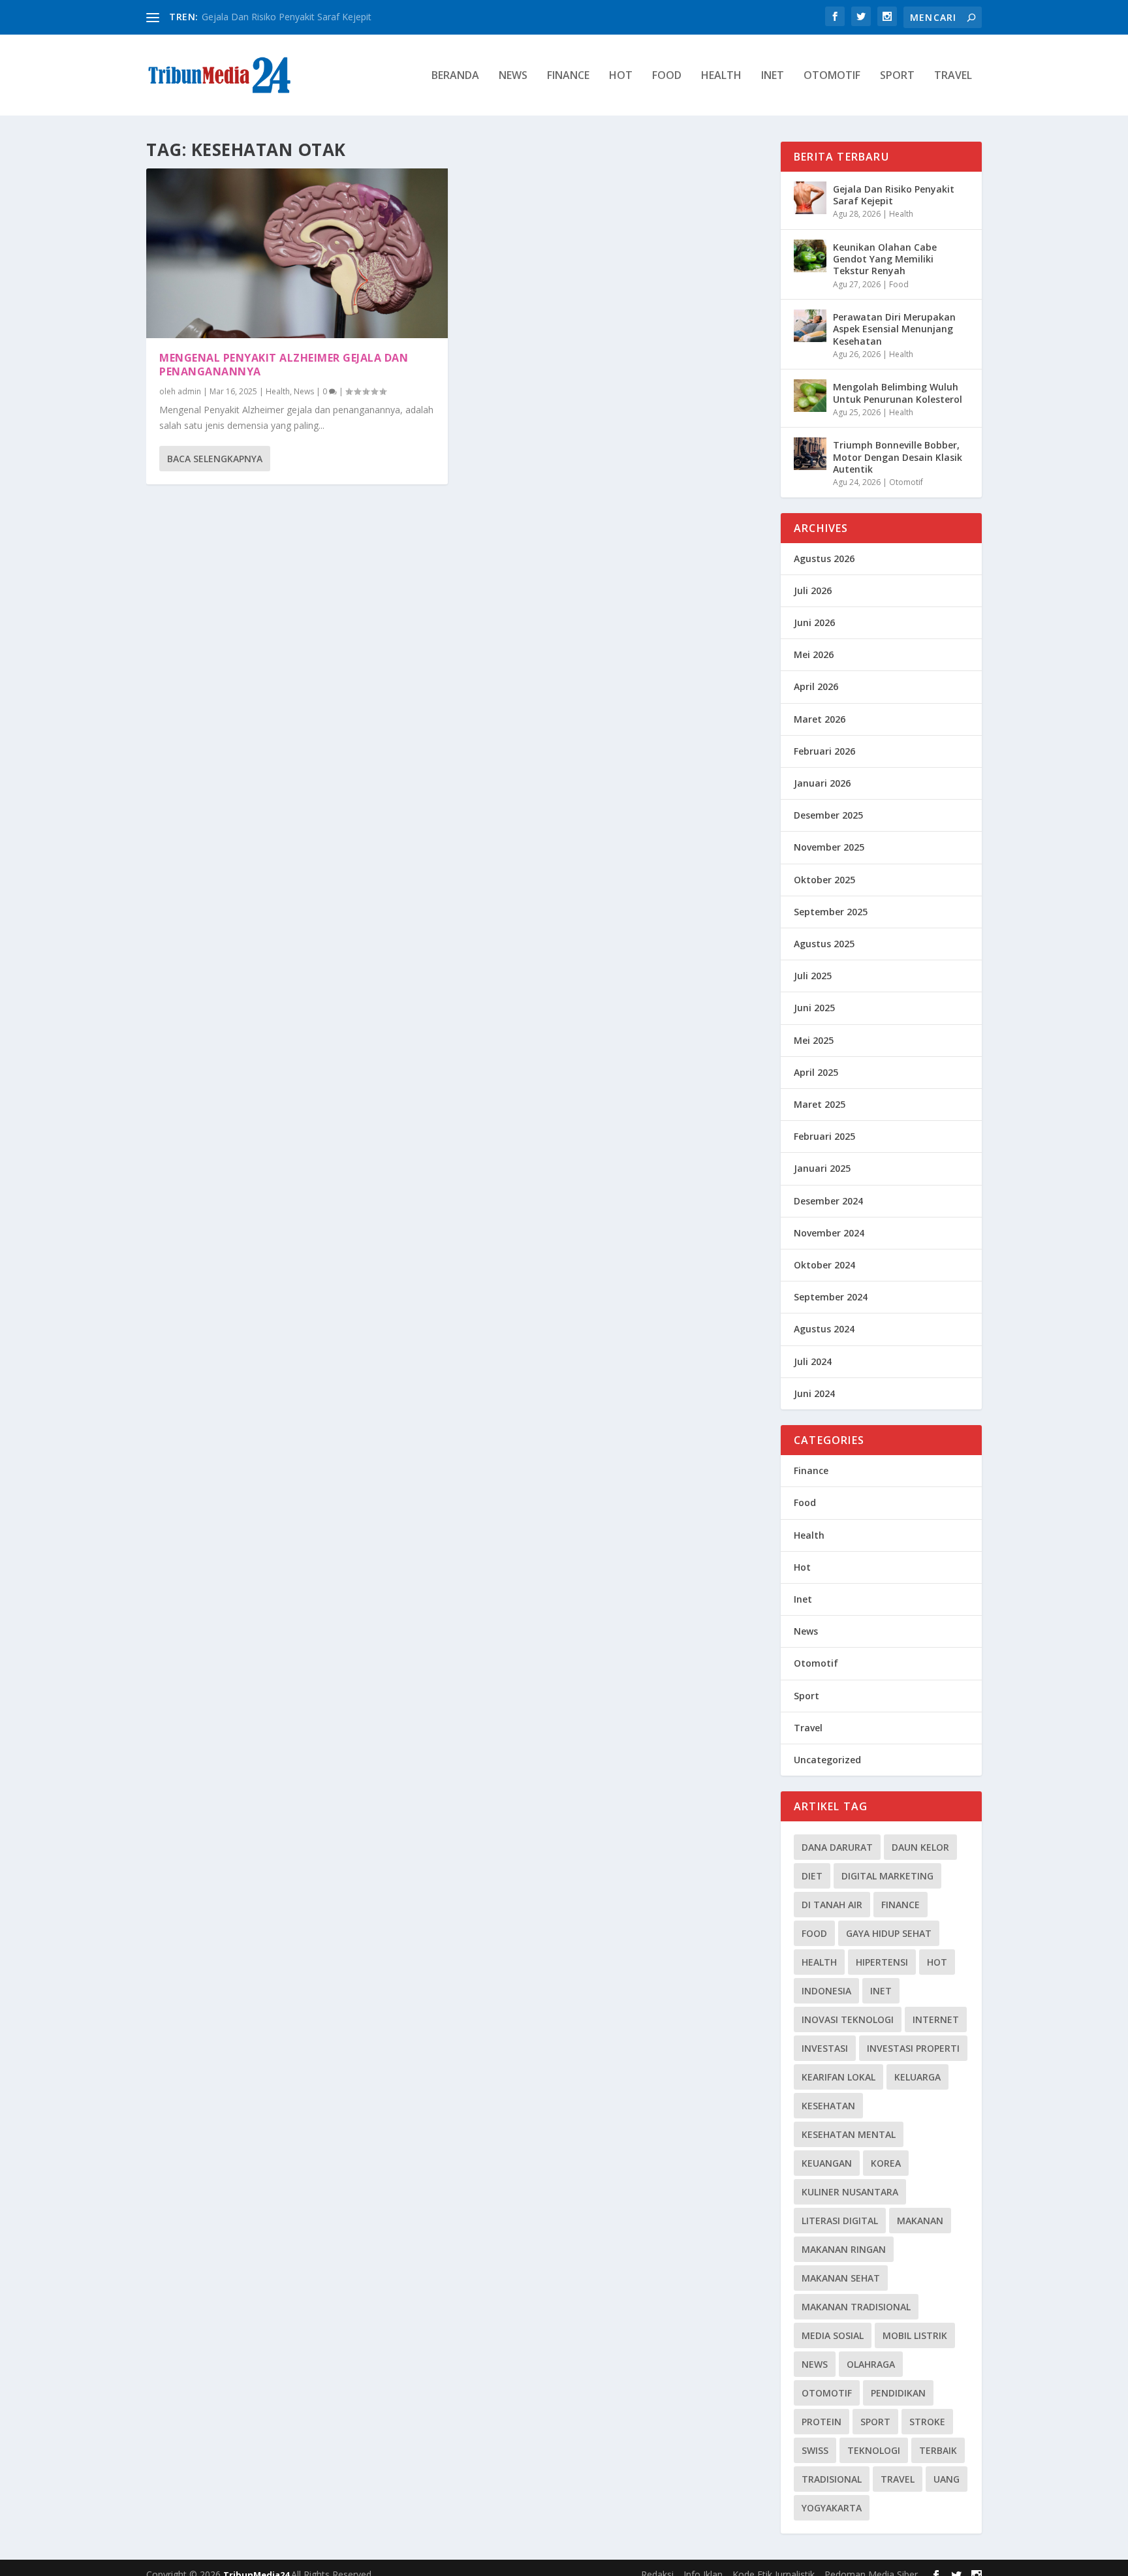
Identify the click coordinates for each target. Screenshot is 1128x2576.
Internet (936, 2019)
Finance (568, 76)
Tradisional (832, 2479)
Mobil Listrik (915, 2335)
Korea (886, 2163)
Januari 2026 (822, 783)
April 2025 (816, 1072)
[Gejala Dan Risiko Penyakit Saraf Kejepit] (810, 198)
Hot (621, 76)
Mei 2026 (814, 654)
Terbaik (938, 2450)
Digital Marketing (887, 1876)
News (513, 76)
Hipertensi (882, 1962)
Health (721, 76)
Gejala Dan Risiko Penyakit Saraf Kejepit (287, 17)
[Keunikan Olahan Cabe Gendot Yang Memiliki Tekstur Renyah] (810, 256)
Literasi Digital (840, 2221)
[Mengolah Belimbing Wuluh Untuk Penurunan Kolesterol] (810, 396)
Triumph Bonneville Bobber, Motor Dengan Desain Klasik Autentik (898, 457)
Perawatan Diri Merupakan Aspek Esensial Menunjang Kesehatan (894, 329)
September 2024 (831, 1297)
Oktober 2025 (824, 880)
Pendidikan (898, 2393)
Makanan (920, 2221)
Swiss (815, 2450)
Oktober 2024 (824, 1265)
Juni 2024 (814, 1393)
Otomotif (832, 76)
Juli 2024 (813, 1361)
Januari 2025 (822, 1168)
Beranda (455, 76)
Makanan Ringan (844, 2249)
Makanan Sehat (841, 2278)
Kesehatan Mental (849, 2134)
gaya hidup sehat (889, 1933)
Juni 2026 (814, 622)
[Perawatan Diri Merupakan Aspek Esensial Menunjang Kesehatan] (810, 326)
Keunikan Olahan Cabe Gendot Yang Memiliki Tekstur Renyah (885, 259)
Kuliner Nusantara (850, 2192)
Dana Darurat (837, 1847)
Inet (773, 76)
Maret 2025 (820, 1104)
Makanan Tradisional (856, 2307)
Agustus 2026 (824, 558)
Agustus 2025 (824, 944)
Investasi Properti (913, 2048)
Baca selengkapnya (215, 459)
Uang (947, 2479)
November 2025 (829, 847)
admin (189, 391)
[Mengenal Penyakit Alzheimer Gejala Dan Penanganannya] (297, 253)
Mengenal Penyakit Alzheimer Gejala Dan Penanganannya (284, 365)
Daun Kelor (920, 1847)
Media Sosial (833, 2335)
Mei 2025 (814, 1040)
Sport (897, 76)
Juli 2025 (813, 976)
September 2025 (831, 912)
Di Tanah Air (832, 1905)
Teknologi (874, 2450)
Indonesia (826, 1991)
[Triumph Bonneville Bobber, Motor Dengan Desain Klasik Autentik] (810, 454)
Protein (822, 2422)
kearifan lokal (838, 2077)
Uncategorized (827, 1760)
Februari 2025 (824, 1136)
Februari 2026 (824, 751)
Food (667, 76)
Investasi (825, 2048)
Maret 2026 (820, 719)
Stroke (927, 2422)
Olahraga (871, 2364)
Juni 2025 (814, 1008)
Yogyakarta (832, 2508)
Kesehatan (828, 2106)
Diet (812, 1876)
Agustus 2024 (824, 1329)
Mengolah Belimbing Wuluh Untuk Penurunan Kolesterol (898, 393)
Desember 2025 (828, 815)
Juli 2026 (813, 590)
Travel (953, 76)
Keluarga (917, 2077)
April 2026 (816, 686)
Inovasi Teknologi (848, 2019)
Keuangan (827, 2163)
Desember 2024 (828, 1201)
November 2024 (829, 1233)
